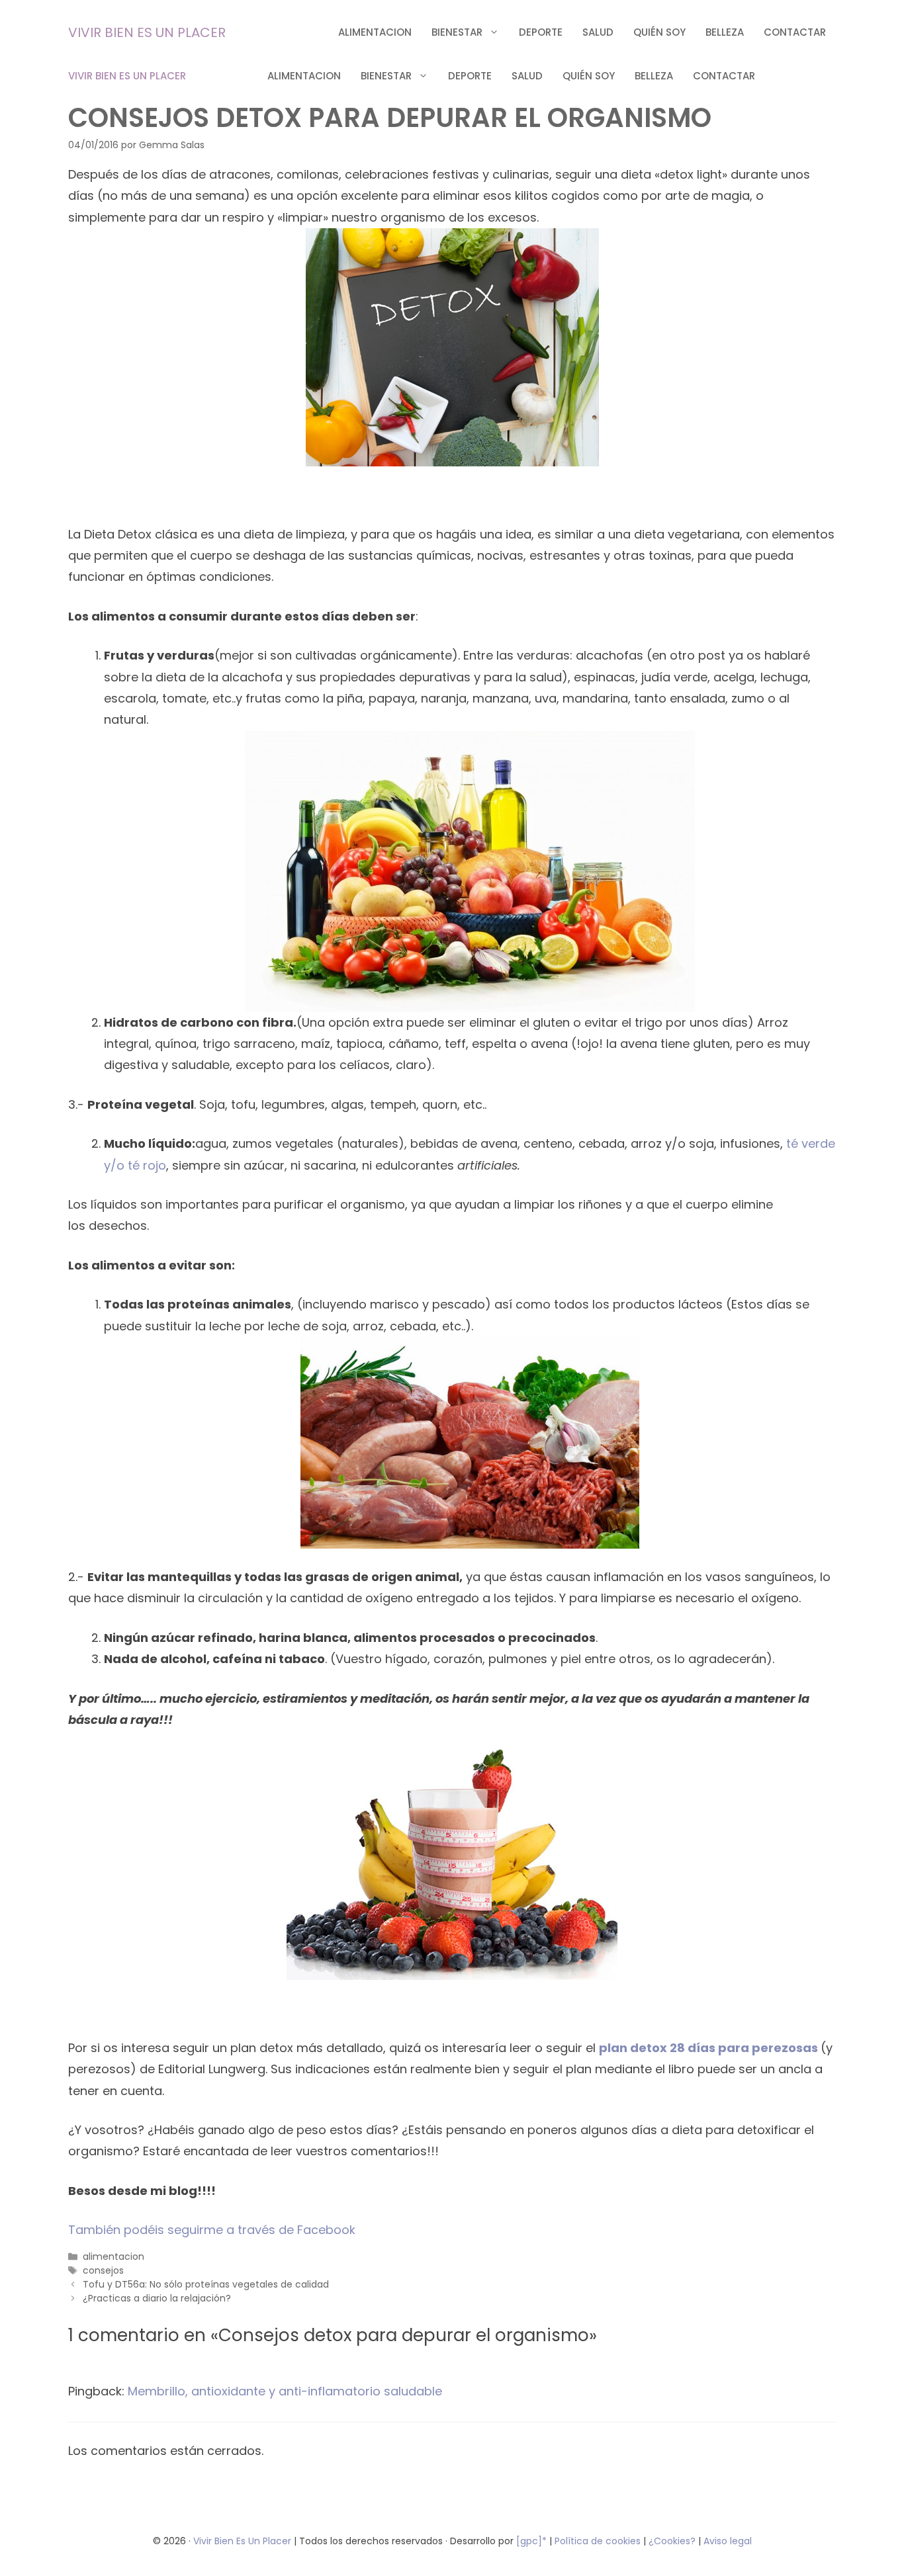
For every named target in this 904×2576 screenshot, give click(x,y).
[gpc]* (531, 2541)
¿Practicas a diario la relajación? (157, 2298)
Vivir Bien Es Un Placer (244, 2541)
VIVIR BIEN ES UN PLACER (147, 32)
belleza (725, 32)
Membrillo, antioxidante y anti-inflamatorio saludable (285, 2391)
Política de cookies (598, 2541)
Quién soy (659, 32)
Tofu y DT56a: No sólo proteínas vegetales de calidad (206, 2284)
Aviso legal (728, 2541)
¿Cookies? (673, 2541)
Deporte (541, 32)
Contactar (795, 32)
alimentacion (375, 32)
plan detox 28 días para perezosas (710, 2048)
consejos (103, 2270)
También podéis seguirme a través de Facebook (212, 2230)
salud (598, 32)
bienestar (457, 32)
